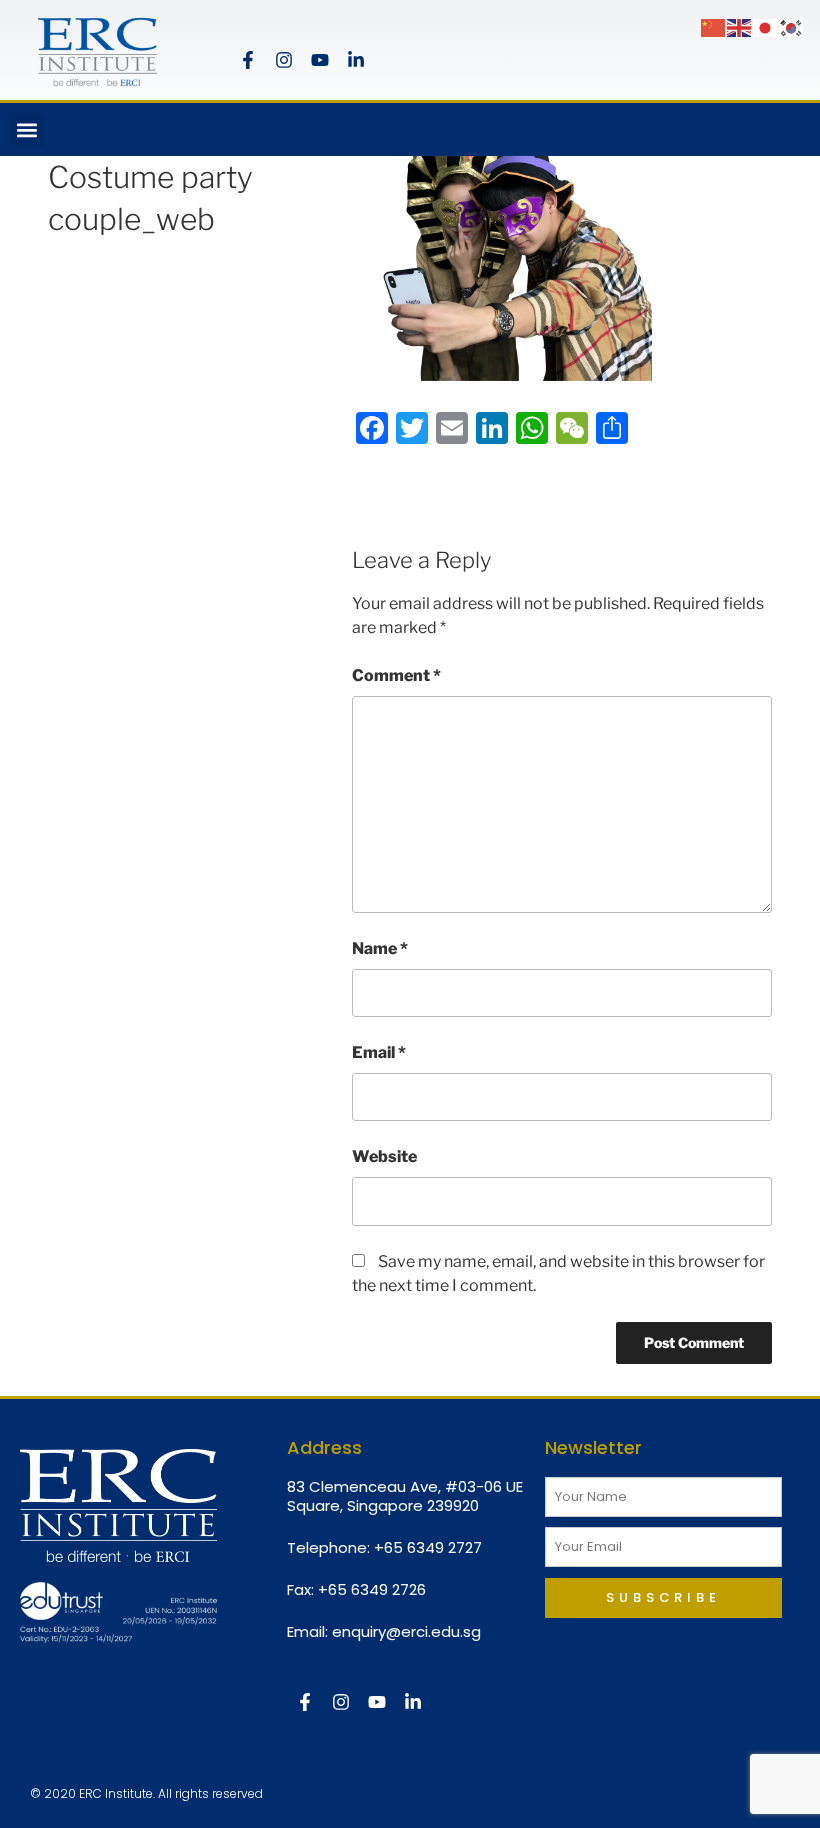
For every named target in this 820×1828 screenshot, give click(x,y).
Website (384, 1156)
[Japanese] (766, 26)
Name (380, 948)
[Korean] (792, 26)
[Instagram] (284, 60)
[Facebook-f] (248, 60)
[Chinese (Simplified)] (714, 26)
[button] (26, 129)
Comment (396, 675)
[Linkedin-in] (356, 60)
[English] (740, 26)
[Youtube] (320, 60)
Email (379, 1052)
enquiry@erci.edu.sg (406, 1631)
